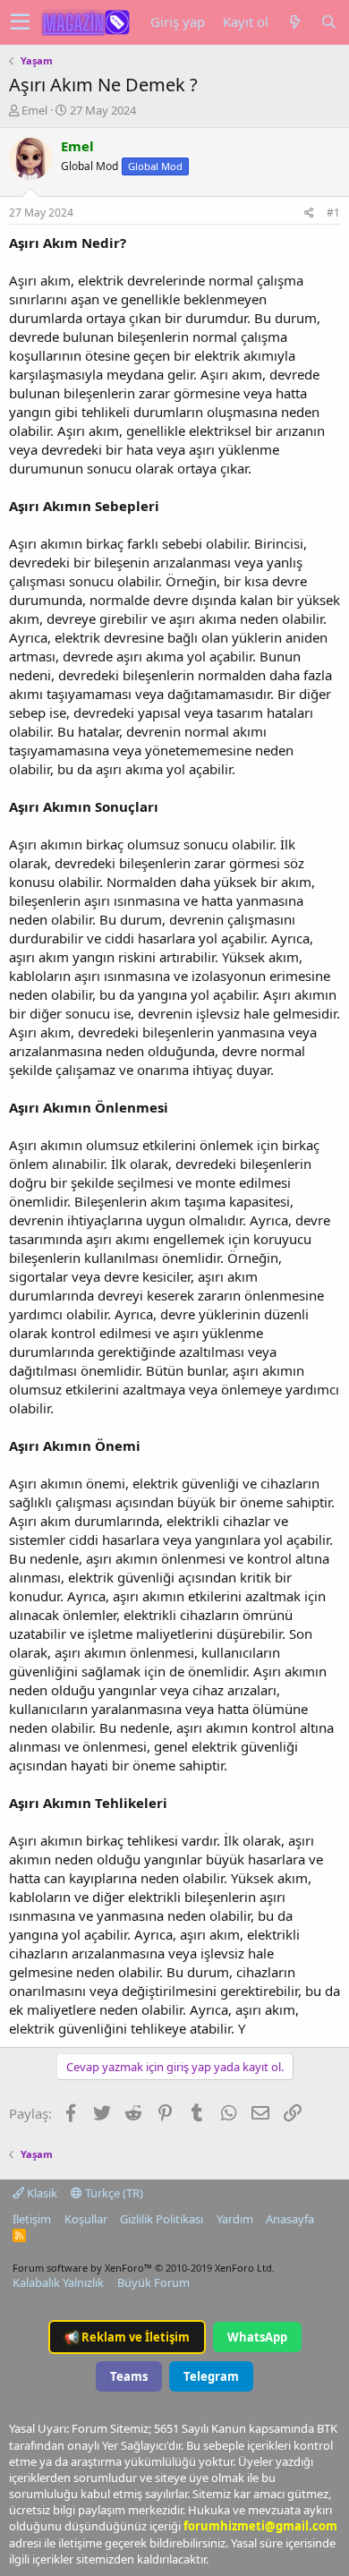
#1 (333, 213)
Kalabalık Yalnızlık (58, 2282)
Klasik (41, 2193)
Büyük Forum (153, 2282)
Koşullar (86, 2219)
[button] (20, 22)
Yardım (235, 2219)
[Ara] (328, 22)
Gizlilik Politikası (162, 2219)
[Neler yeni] (294, 22)
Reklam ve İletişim (127, 2337)
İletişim (32, 2219)
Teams (129, 2376)
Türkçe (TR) (113, 2193)
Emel (34, 110)
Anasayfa (290, 2219)
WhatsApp (257, 2337)
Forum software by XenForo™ (144, 2268)
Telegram (211, 2376)
